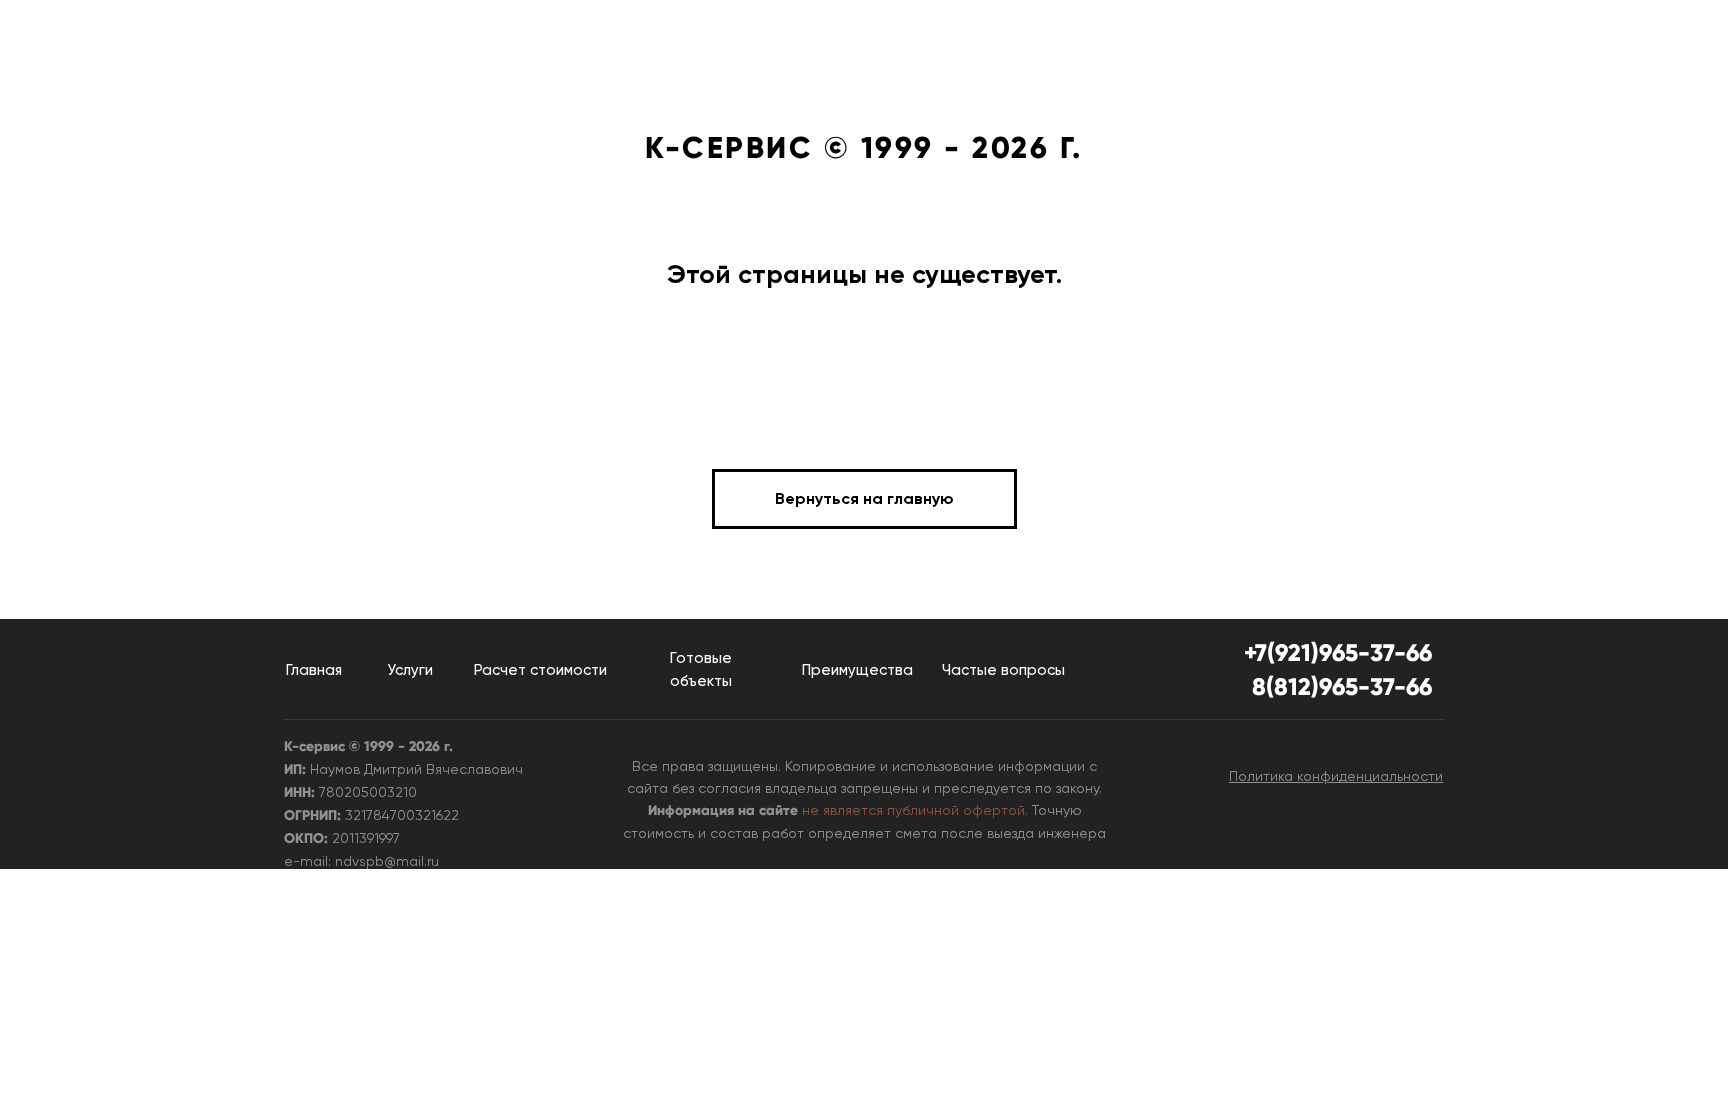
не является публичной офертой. (915, 810)
